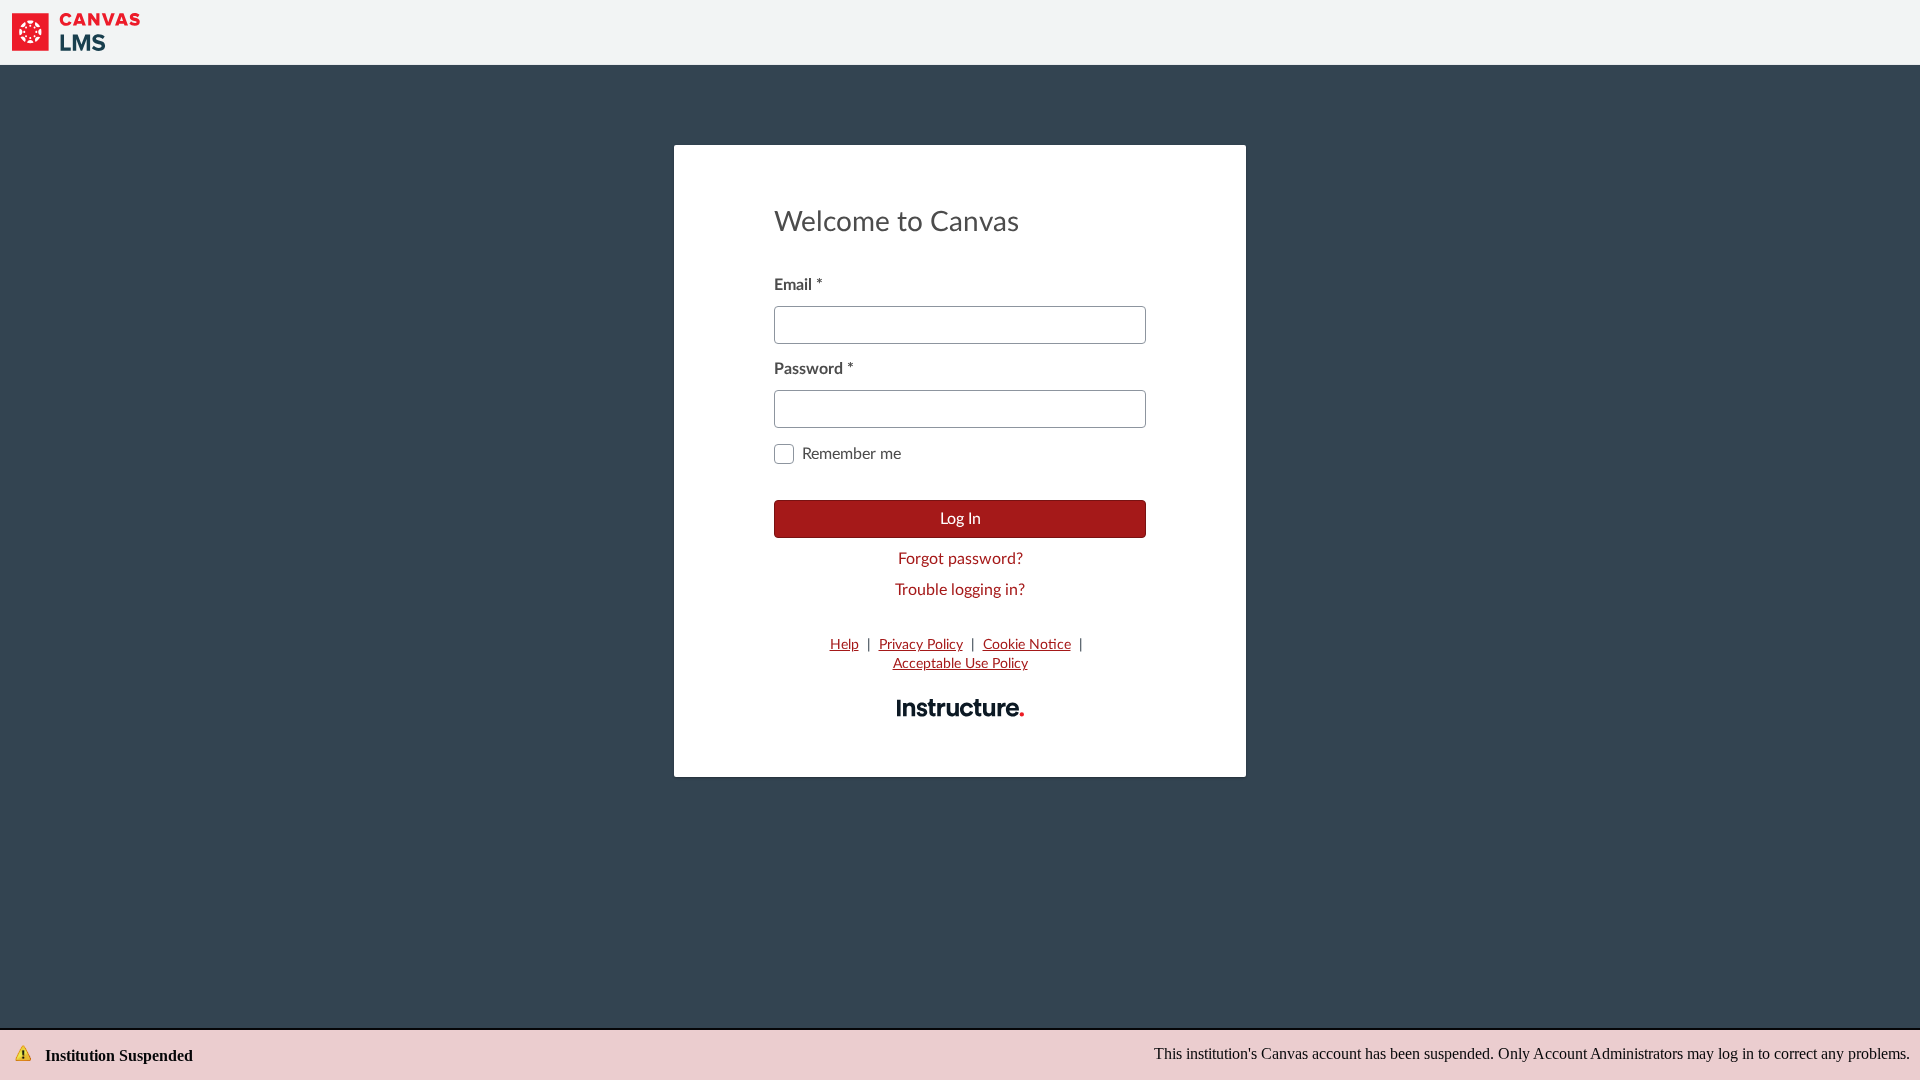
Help (844, 645)
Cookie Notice (1027, 645)
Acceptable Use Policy (960, 664)
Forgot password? (960, 559)
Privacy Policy (921, 645)
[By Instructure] (960, 707)
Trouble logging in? (960, 590)
